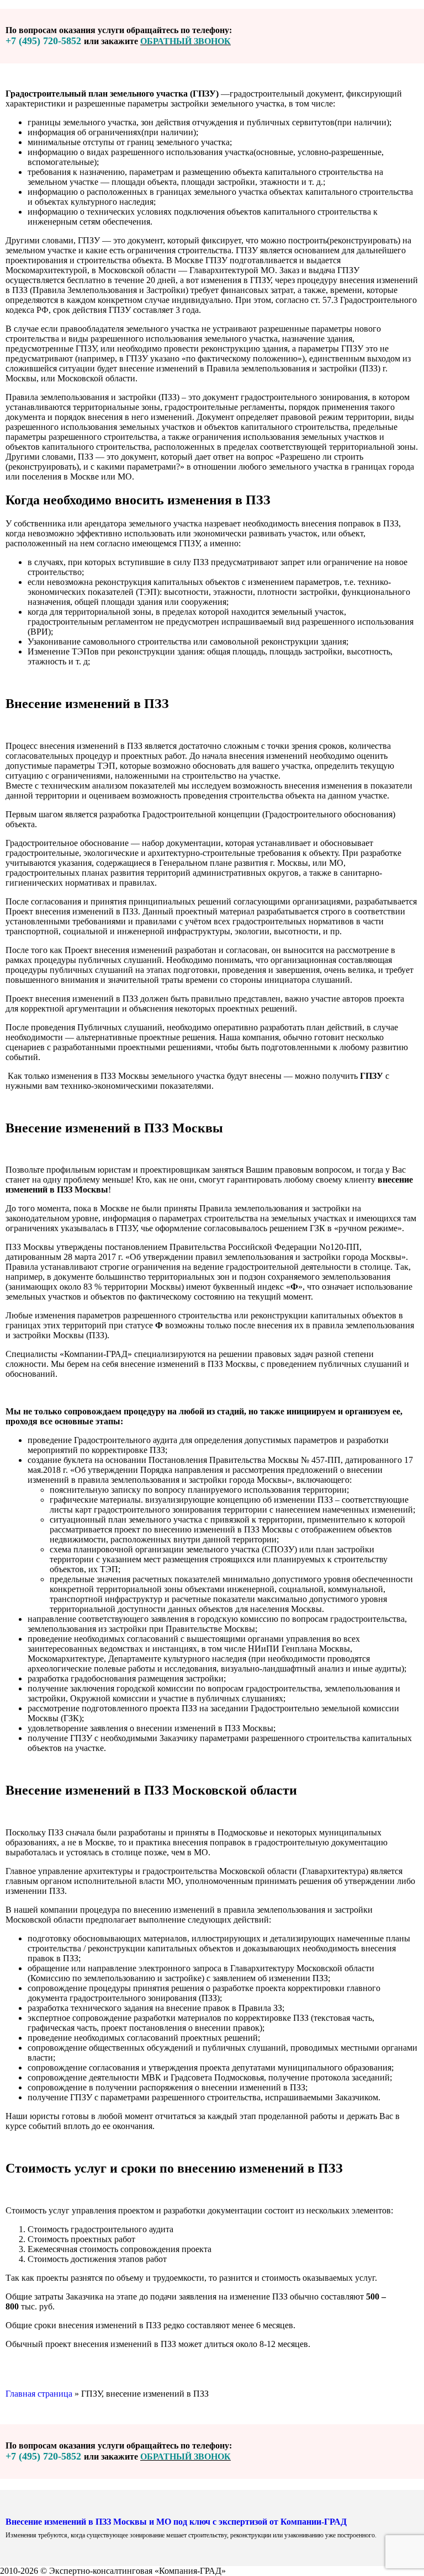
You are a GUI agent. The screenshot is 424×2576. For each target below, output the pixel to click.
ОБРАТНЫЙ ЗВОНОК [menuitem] (185, 41)
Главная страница (39, 2394)
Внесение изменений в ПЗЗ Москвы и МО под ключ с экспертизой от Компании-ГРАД (176, 2522)
